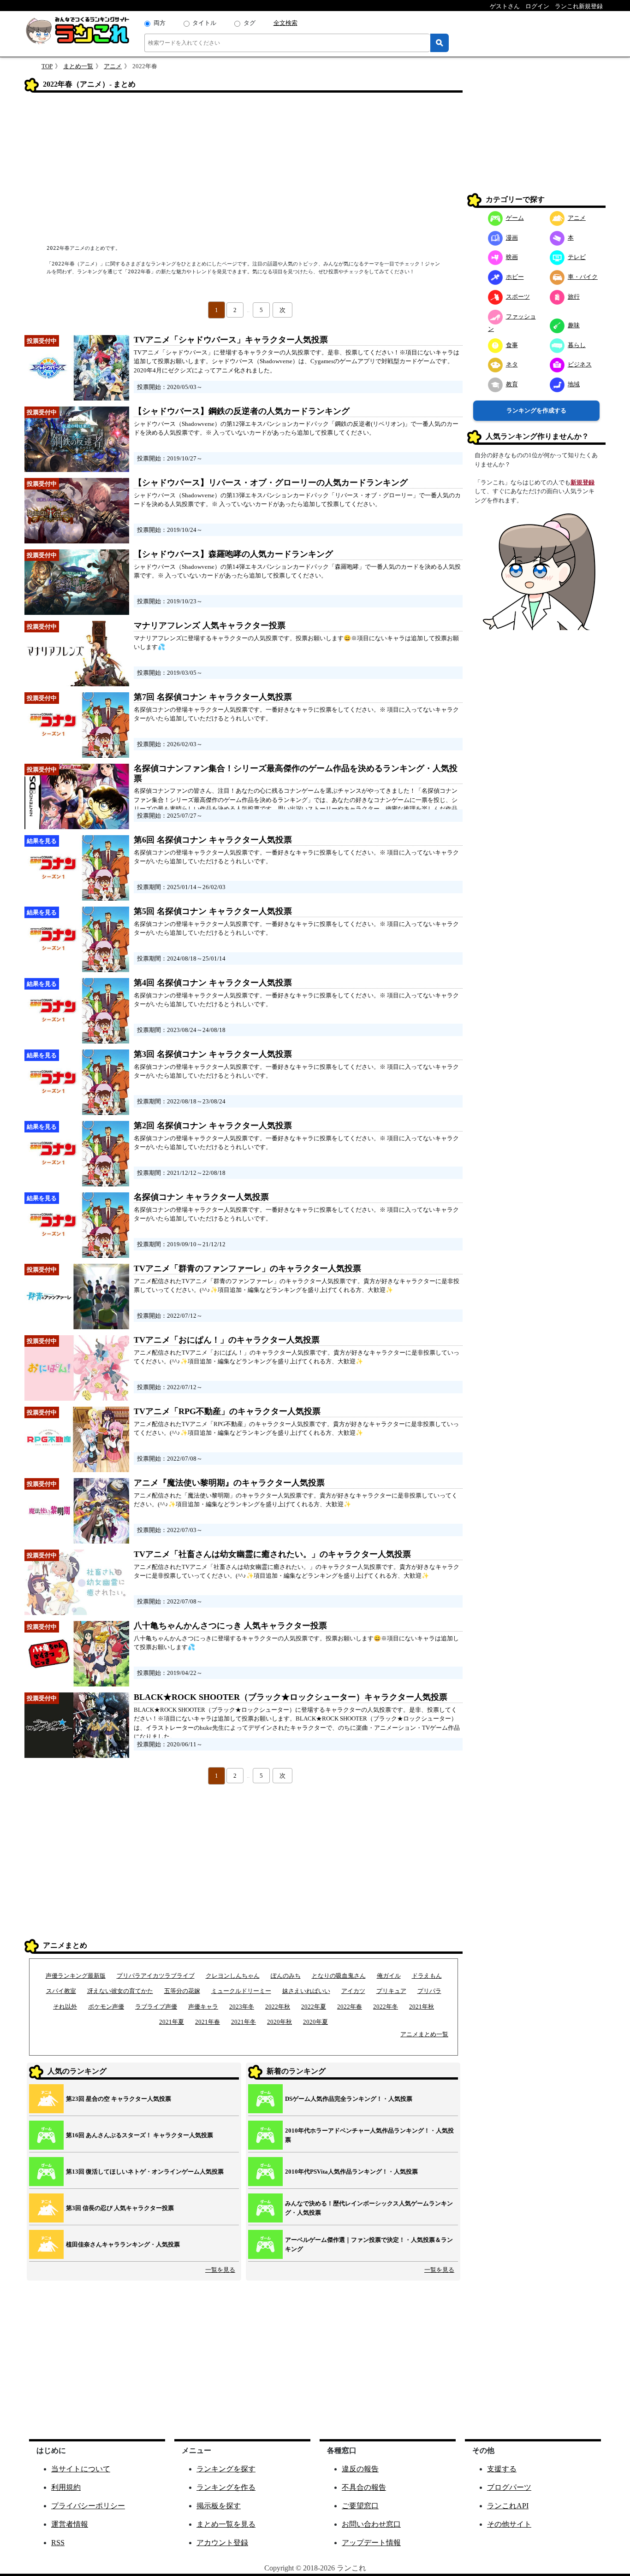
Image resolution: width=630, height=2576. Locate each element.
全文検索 (285, 23)
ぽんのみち (286, 1976)
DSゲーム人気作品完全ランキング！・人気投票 (349, 2099)
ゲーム (515, 218)
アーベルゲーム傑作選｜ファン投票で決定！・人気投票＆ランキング (369, 2244)
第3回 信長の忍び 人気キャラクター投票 (120, 2208)
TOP (47, 66)
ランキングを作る (226, 2487)
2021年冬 (244, 2022)
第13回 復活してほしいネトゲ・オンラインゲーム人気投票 (145, 2172)
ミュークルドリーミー (241, 1991)
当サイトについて (81, 2469)
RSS (58, 2543)
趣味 (574, 325)
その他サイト (509, 2524)
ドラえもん (427, 1976)
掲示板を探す (219, 2506)
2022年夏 (314, 2007)
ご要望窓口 (360, 2506)
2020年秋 (279, 2022)
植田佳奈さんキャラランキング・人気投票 (123, 2244)
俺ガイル (389, 1976)
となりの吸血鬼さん (339, 1976)
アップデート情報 (371, 2543)
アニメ (113, 66)
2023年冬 (242, 2007)
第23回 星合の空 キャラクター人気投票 (119, 2099)
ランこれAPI (508, 2506)
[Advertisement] (244, 169)
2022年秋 (278, 2007)
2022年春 (350, 2007)
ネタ (512, 364)
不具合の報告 (364, 2487)
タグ (250, 23)
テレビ (577, 257)
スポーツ (518, 297)
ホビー (515, 277)
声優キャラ (203, 2007)
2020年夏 (315, 2022)
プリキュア (391, 1991)
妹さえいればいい (306, 1991)
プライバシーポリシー (88, 2506)
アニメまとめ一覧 (424, 2034)
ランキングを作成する (536, 410)
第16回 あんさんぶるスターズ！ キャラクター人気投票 (140, 2135)
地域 (574, 384)
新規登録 (582, 482)
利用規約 (66, 2487)
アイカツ (353, 1991)
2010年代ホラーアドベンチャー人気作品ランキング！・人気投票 (369, 2135)
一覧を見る (220, 2270)
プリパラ (429, 1991)
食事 (512, 345)
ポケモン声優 (106, 2007)
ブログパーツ (509, 2487)
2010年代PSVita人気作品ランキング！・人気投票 (351, 2172)
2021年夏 (172, 2022)
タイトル (204, 23)
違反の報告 (360, 2469)
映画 (512, 257)
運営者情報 (70, 2524)
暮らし (577, 345)
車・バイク (583, 277)
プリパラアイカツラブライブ (156, 1976)
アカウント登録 (222, 2543)
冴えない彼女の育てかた (120, 1991)
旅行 (574, 297)
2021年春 (208, 2022)
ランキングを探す (226, 2469)
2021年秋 (422, 2007)
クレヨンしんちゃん (233, 1976)
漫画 (512, 238)
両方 (160, 23)
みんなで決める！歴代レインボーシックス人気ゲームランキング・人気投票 (369, 2208)
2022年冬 (386, 2007)
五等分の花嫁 (182, 1991)
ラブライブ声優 (156, 2007)
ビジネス (580, 364)
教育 (512, 384)
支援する (502, 2469)
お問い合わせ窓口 (371, 2524)
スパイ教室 (61, 1991)
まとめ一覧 (78, 66)
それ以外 (65, 2007)
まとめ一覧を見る (226, 2524)
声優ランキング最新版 (76, 1976)
